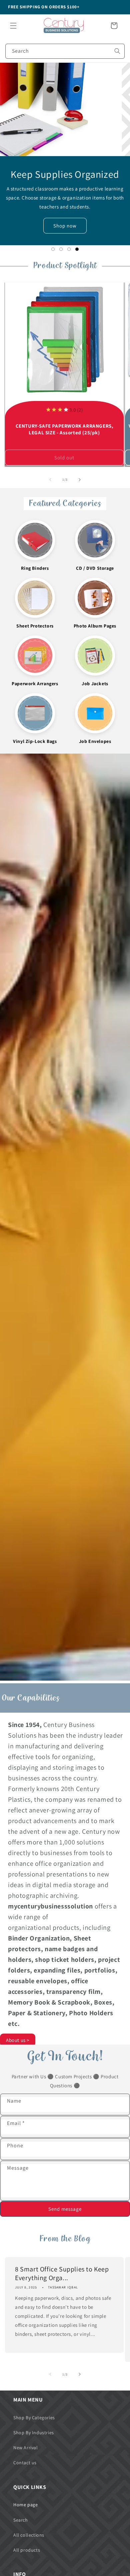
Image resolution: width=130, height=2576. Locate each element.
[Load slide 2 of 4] (61, 249)
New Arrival (26, 2448)
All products (27, 2550)
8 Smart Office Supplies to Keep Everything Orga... (62, 2273)
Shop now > (65, 226)
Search (21, 2520)
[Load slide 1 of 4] (53, 249)
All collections (29, 2535)
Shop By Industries (34, 2433)
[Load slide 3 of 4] (69, 249)
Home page (25, 2505)
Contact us (25, 2463)
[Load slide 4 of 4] (77, 249)
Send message (65, 2209)
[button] (13, 26)
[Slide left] (50, 480)
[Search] (117, 51)
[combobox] (65, 51)
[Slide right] (80, 480)
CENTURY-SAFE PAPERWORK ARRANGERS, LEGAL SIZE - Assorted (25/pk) (64, 429)
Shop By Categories (34, 2418)
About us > (18, 2040)
